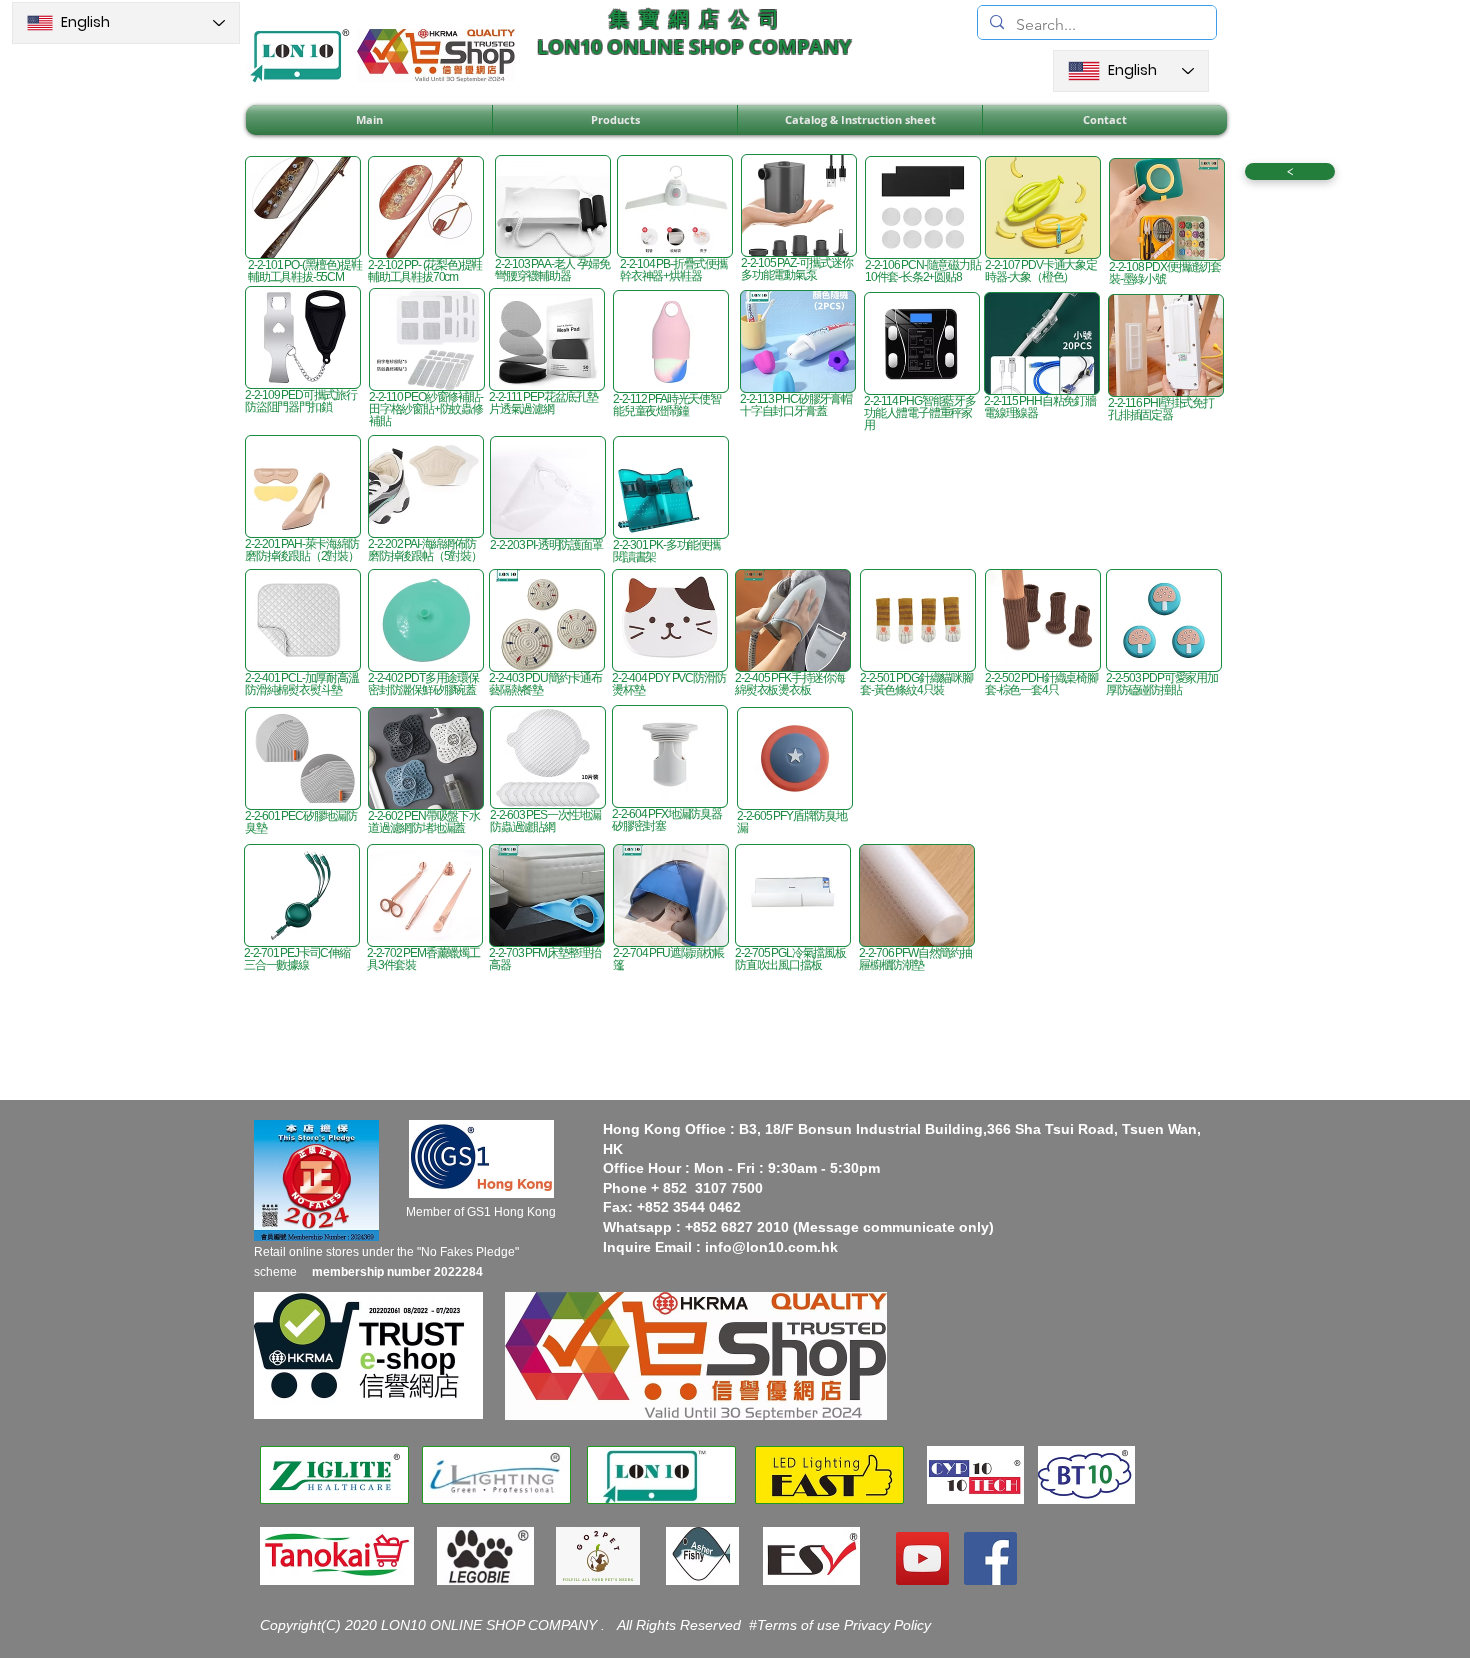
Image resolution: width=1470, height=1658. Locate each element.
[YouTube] (922, 1558)
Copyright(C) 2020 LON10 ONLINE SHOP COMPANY (430, 1625)
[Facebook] (990, 1558)
